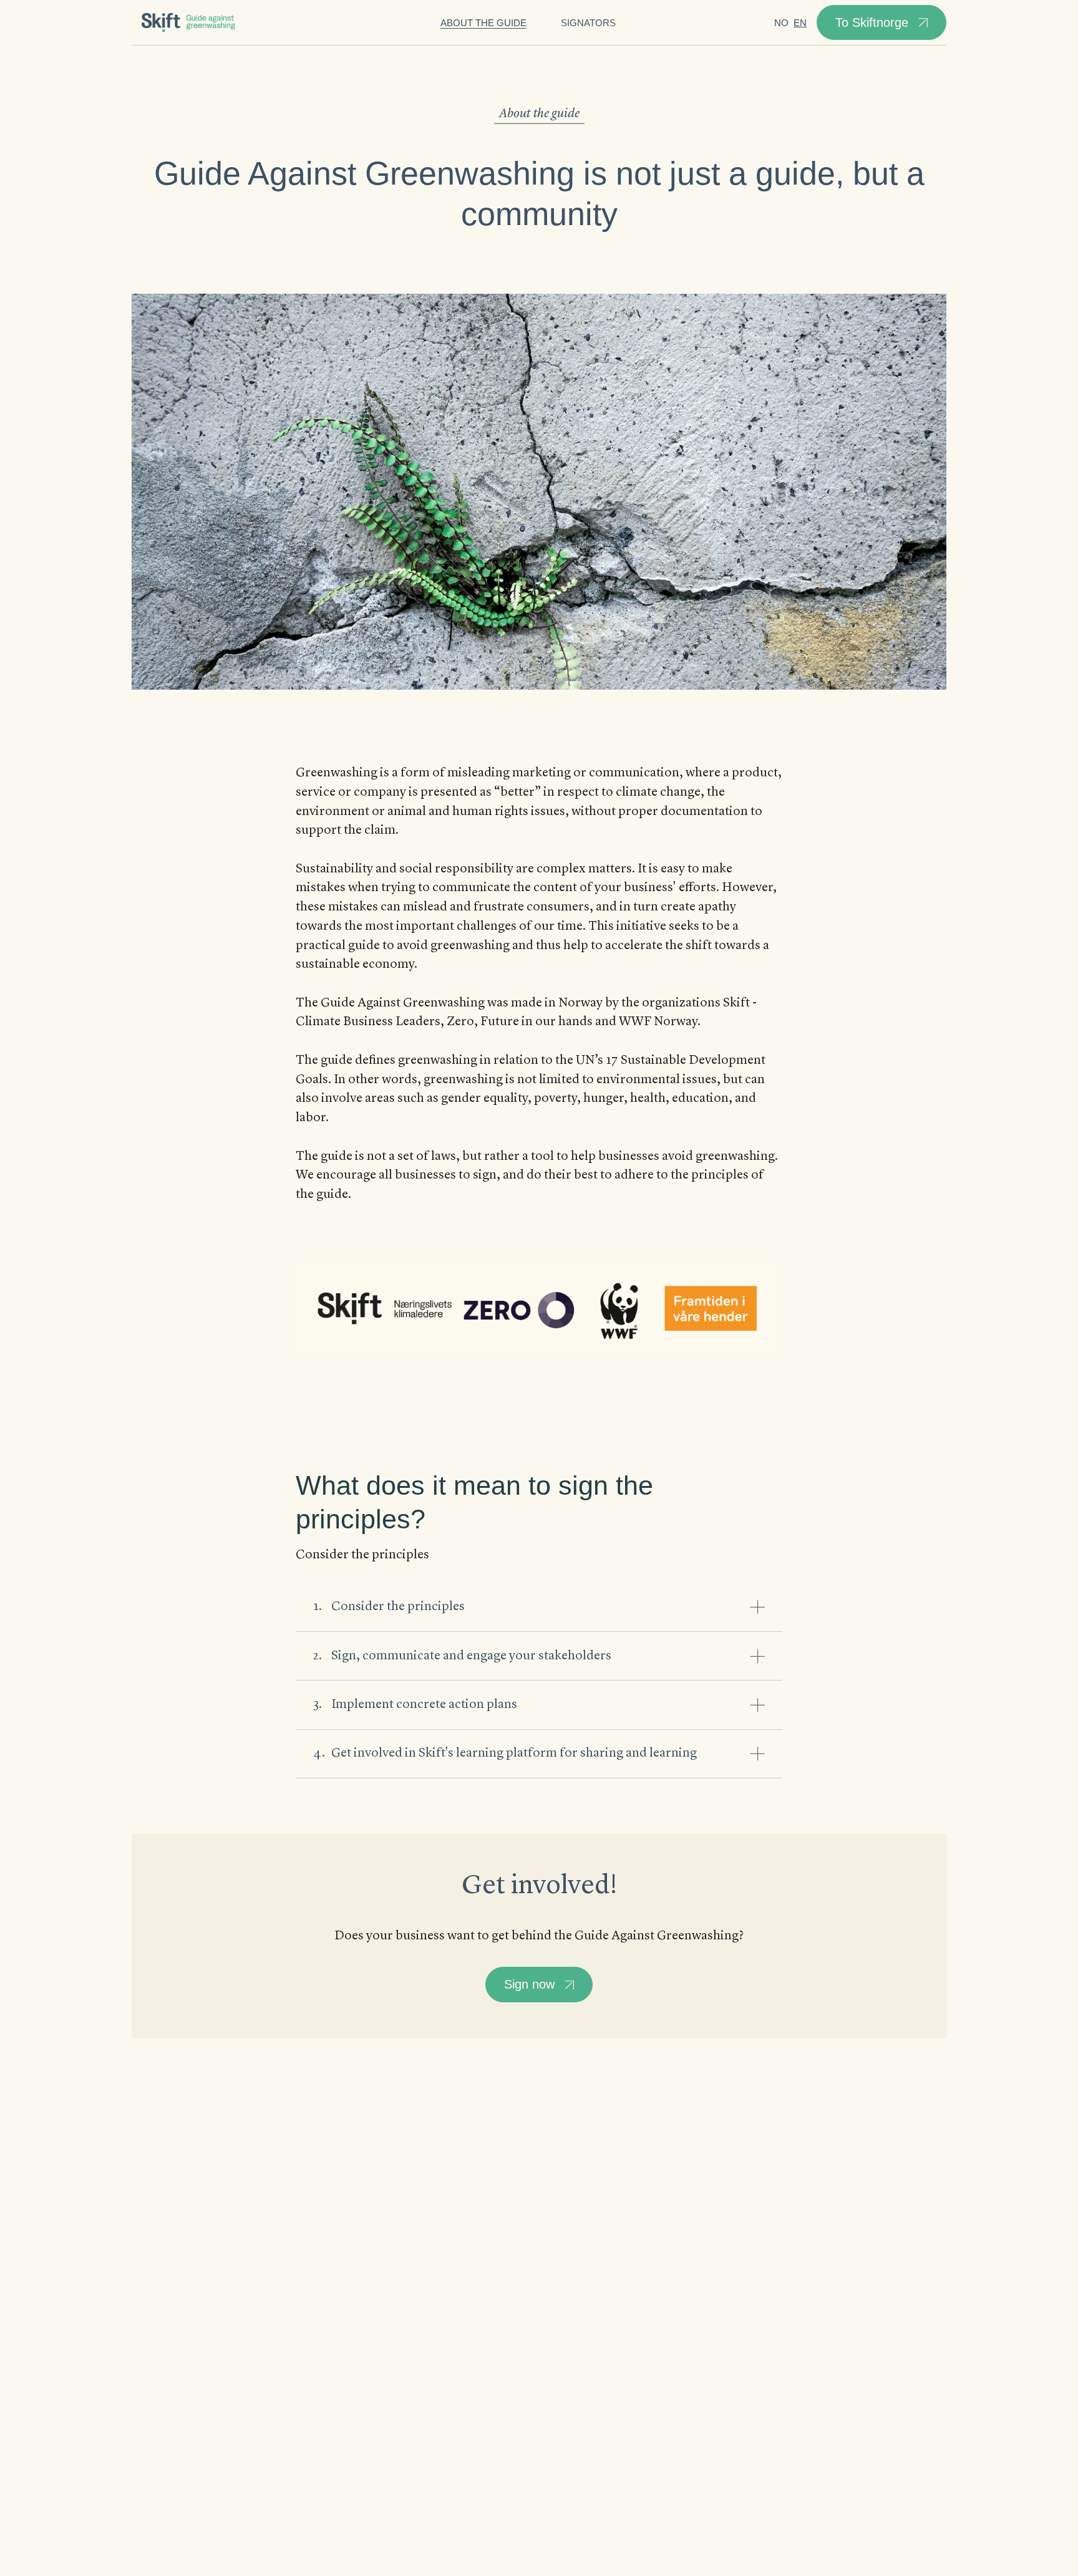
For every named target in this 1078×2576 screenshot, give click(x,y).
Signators (588, 23)
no (781, 23)
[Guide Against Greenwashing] (192, 23)
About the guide (483, 23)
